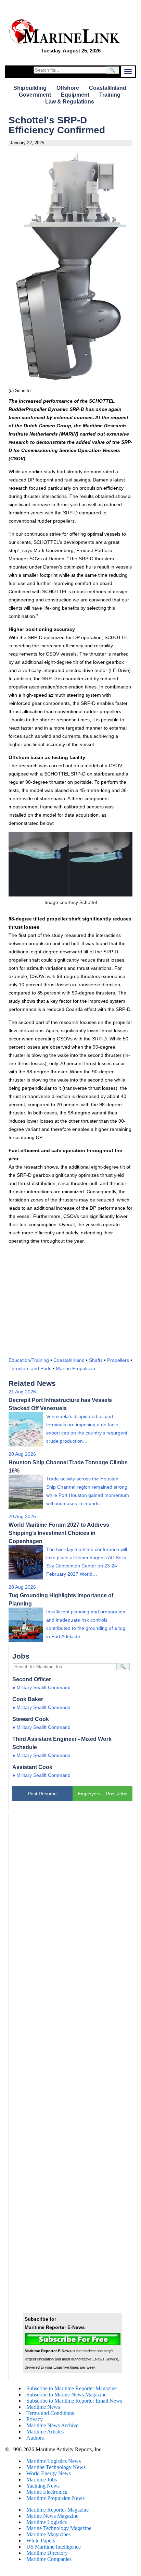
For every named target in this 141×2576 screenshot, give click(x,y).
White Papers (41, 2541)
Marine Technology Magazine (59, 2528)
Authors (35, 2438)
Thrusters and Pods (30, 1368)
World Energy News (49, 2473)
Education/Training (29, 1360)
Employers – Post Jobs (102, 1794)
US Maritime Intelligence (54, 2547)
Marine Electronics (47, 2492)
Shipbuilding (30, 88)
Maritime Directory (47, 2553)
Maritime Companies (49, 2559)
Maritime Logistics (47, 2522)
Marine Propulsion (75, 1368)
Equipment (75, 95)
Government (35, 95)
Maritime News (43, 2407)
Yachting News (43, 2486)
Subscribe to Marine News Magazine (66, 2395)
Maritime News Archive (52, 2425)
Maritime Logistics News (54, 2461)
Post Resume (42, 1794)
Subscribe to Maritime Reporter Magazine (72, 2388)
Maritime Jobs (42, 2480)
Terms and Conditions (50, 2413)
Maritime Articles (45, 2432)
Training (110, 95)
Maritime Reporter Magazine (57, 2510)
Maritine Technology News (56, 2467)
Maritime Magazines (48, 2534)
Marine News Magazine (52, 2516)
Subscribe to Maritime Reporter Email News (74, 2401)
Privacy (35, 2419)
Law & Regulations (70, 102)
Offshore (68, 88)
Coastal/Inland (108, 88)
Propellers (118, 1360)
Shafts (96, 1360)
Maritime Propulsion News (55, 2498)
